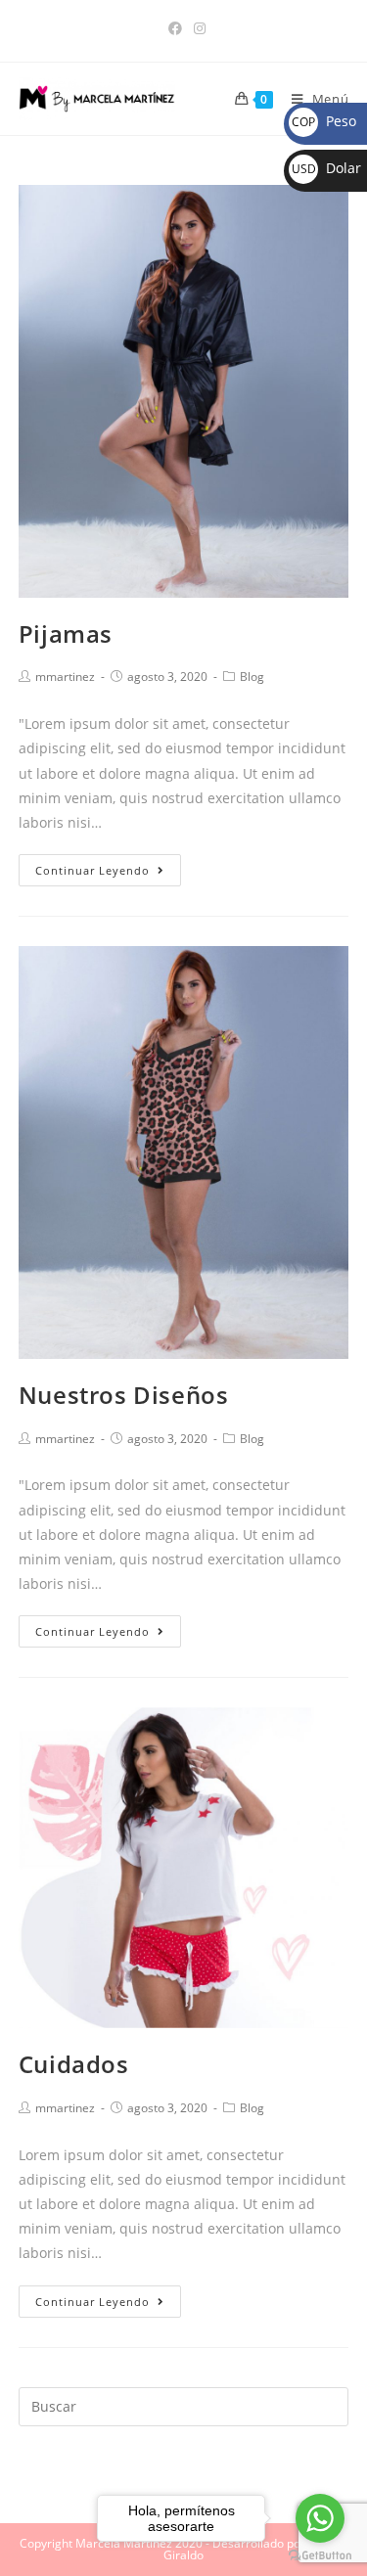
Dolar (326, 168)
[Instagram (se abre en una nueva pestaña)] (197, 28)
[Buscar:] (184, 2405)
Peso (324, 121)
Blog (252, 677)
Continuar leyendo (92, 870)
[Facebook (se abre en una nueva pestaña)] (175, 28)
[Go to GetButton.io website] (320, 2556)
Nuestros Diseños (124, 1395)
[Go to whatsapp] (320, 2518)
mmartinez (65, 677)
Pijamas (66, 633)
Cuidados (74, 2064)
